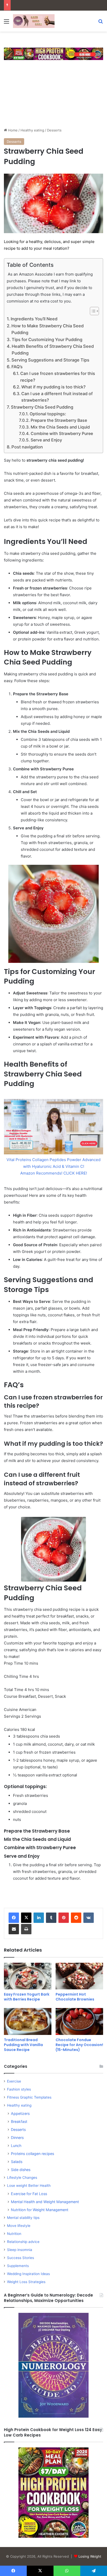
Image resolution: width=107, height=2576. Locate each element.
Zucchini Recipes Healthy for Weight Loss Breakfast (55, 5)
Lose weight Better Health (29, 2186)
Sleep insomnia (20, 2250)
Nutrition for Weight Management (40, 2210)
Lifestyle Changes (22, 2178)
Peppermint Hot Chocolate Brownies (75, 1997)
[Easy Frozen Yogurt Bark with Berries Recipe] (28, 1976)
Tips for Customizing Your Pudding (47, 339)
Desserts (54, 130)
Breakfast (19, 2121)
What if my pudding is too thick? (53, 387)
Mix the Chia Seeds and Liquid (60, 427)
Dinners (17, 2138)
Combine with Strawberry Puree (62, 434)
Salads (17, 2162)
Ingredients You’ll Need (34, 319)
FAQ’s (17, 367)
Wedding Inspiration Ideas (28, 2274)
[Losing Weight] (34, 21)
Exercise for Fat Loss (29, 2194)
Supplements (18, 2266)
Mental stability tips (23, 2218)
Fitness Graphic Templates (29, 2097)
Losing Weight (90, 2556)
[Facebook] (14, 1918)
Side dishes (21, 2170)
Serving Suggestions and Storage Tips (50, 360)
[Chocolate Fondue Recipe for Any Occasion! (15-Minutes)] (79, 2021)
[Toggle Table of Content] (92, 311)
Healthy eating (32, 130)
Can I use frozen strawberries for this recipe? (58, 377)
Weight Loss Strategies (26, 2282)
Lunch (16, 2146)
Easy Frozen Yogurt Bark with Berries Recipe (27, 1997)
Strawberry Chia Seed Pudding (42, 407)
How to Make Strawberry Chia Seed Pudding (48, 329)
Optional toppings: (48, 414)
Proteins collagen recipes (32, 2154)
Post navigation (27, 447)
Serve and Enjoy (46, 440)
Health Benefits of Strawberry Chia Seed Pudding (53, 350)
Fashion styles (19, 2089)
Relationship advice (23, 2242)
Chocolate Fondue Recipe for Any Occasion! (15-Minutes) (79, 2045)
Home (12, 130)
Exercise (14, 2081)
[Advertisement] (53, 96)
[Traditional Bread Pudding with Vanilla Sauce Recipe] (28, 2021)
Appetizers (20, 2113)
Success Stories (21, 2258)
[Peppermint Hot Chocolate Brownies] (79, 1976)
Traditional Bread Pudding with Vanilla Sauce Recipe (23, 2045)
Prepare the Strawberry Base (59, 420)
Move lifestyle (19, 2226)
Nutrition (14, 2234)
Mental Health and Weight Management (45, 2202)
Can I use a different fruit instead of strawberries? (57, 397)
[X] (26, 1918)
